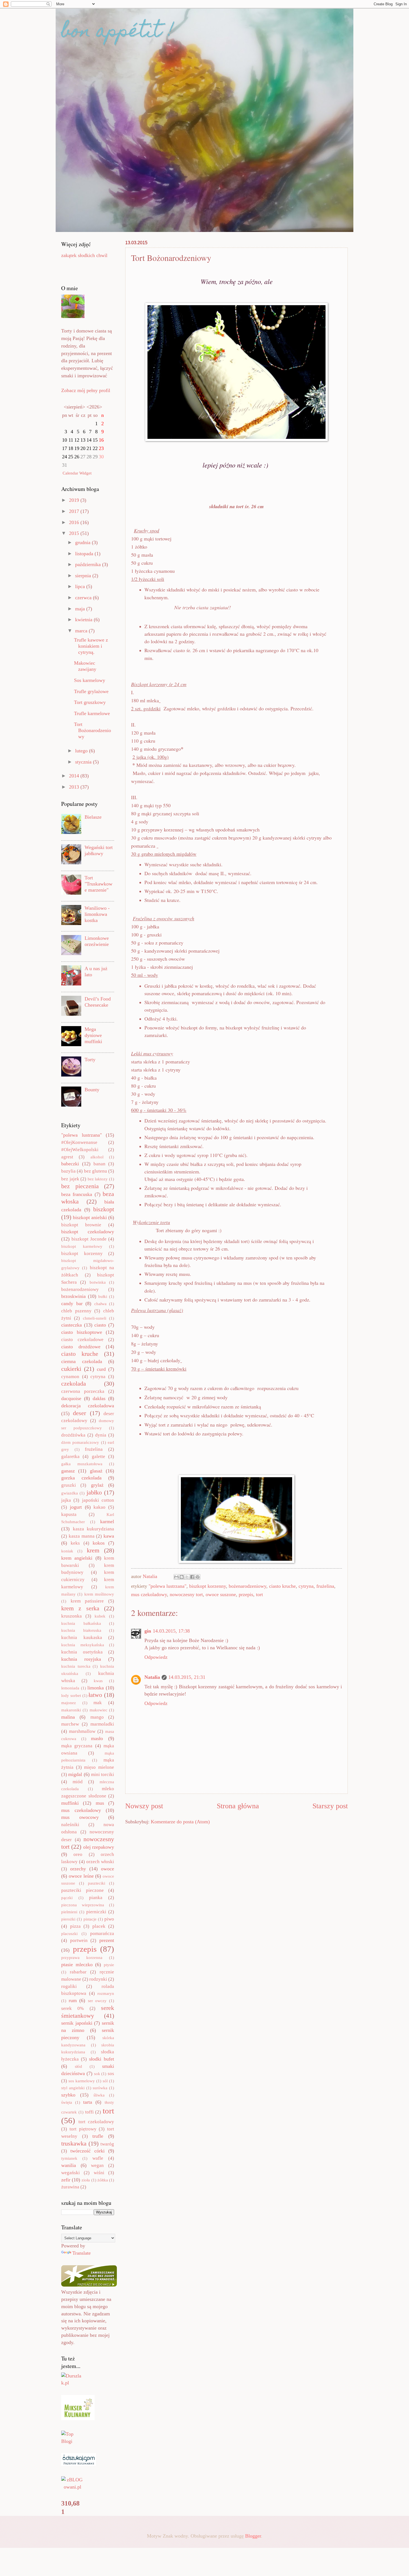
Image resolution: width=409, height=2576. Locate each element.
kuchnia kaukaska (82, 1637)
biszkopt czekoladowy (88, 1232)
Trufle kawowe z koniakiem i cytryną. (91, 646)
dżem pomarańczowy (80, 1442)
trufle (98, 2136)
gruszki (69, 1485)
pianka (96, 1898)
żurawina (70, 2187)
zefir (66, 2180)
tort (259, 1594)
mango (97, 1717)
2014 (75, 776)
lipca (81, 586)
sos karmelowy (82, 2081)
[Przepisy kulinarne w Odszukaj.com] (79, 2464)
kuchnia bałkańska (81, 1623)
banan (99, 1164)
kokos (99, 1543)
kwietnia (84, 620)
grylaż (97, 1485)
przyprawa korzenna (82, 1958)
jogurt (76, 1507)
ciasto (100, 1325)
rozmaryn (106, 1993)
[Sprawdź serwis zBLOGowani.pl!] (72, 2487)
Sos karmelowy (90, 680)
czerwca (84, 598)
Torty (90, 1060)
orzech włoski (100, 1862)
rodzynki (98, 1979)
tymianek (69, 2158)
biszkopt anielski (90, 1217)
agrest (67, 1157)
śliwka (99, 2095)
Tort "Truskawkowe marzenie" (98, 884)
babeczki (70, 1164)
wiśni (99, 2173)
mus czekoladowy (149, 1594)
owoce (108, 1869)
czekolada (74, 1384)
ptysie (109, 1965)
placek (99, 1926)
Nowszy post (144, 1806)
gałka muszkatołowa (82, 1464)
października (89, 564)
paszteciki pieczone (82, 1890)
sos (111, 2074)
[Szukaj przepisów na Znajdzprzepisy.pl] (72, 2441)
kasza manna (82, 1536)
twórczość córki (88, 2151)
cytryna (306, 1586)
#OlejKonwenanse (79, 1142)
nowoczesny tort (186, 1594)
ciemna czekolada (82, 1361)
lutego (82, 751)
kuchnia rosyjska (81, 1659)
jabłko (94, 1492)
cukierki (71, 1369)
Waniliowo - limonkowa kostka (97, 914)
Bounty (92, 1090)
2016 (75, 522)
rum (73, 2000)
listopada (85, 554)
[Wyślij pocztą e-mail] (176, 1577)
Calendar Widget (77, 473)
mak (98, 1703)
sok (97, 2074)
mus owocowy (80, 1817)
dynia (101, 1435)
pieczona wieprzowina (83, 1905)
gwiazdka (70, 1493)
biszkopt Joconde (89, 1239)
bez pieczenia (80, 1186)
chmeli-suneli (95, 1318)
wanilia (69, 2165)
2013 (75, 787)
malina (68, 1717)
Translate (82, 2253)
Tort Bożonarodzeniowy (93, 730)
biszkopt (104, 1209)
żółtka (103, 2180)
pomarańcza (102, 1933)
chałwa (100, 1304)
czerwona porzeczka (83, 1391)
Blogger (253, 2536)
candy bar (72, 1303)
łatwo (95, 1695)
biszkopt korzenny (208, 1586)
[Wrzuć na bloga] (182, 1577)
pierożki (68, 1919)
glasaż (96, 1471)
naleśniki (70, 1825)
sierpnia (84, 576)
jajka (66, 1500)
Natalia (152, 1677)
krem (93, 1550)
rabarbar (78, 1972)
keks (75, 1543)
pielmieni (69, 1912)
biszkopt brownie (81, 1225)
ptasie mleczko (77, 1965)
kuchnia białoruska (81, 1630)
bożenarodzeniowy (247, 1586)
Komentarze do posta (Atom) (180, 1822)
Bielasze (93, 817)
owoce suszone (221, 1594)
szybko (68, 2095)
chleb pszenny (76, 1311)
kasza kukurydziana (94, 1529)
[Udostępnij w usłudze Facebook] (192, 1577)
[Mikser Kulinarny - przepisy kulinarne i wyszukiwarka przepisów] (78, 2418)
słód (78, 2066)
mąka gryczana (77, 1746)
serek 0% (72, 2008)
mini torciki (103, 1774)
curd (101, 1369)
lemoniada (70, 1688)
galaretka (70, 1456)
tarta (88, 2102)
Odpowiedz (156, 1657)
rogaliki (69, 1986)
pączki (67, 1898)
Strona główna (238, 1806)
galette (98, 1456)
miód (78, 1782)
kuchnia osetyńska (82, 1652)
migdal (75, 1774)
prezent (107, 1940)
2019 (75, 500)
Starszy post (330, 1806)
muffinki (70, 1803)
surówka (100, 2088)
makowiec (98, 1710)
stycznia (84, 762)
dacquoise (71, 1398)
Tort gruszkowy (90, 702)
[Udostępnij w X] (187, 1577)
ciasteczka (72, 1325)
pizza (75, 1926)
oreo (78, 1854)
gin (148, 1631)
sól (105, 2081)
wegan (97, 2165)
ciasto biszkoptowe (82, 1332)
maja (81, 609)
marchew (70, 1724)
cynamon (70, 1377)
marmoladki (102, 1724)
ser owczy (97, 2001)
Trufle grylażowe (91, 691)
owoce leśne (81, 1876)
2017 (75, 511)
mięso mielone (99, 1767)
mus (100, 1803)
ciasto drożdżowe (81, 1347)
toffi (89, 2112)
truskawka (74, 2143)
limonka (96, 1688)
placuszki (69, 1934)
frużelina (325, 1586)
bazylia (68, 1171)
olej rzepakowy (99, 1847)
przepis (246, 1594)
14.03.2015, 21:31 (187, 1677)
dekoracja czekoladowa (88, 1406)
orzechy (78, 1869)
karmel (107, 1521)
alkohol (97, 1157)
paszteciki (97, 1883)
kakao (99, 1507)
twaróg (107, 2144)
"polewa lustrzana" (167, 1586)
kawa (109, 1536)
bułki (103, 1296)
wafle (98, 2158)
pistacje (90, 1919)
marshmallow (82, 1731)
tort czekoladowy (96, 2122)
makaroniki (71, 1710)
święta (67, 2102)
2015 (75, 533)
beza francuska (77, 1194)
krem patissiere (87, 1601)
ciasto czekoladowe (82, 1340)
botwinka (98, 1282)
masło (97, 1738)
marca (82, 631)
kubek (100, 1616)
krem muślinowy (99, 1594)
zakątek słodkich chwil (84, 255)
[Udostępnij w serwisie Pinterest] (198, 1577)
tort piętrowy (83, 2129)
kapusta (69, 1514)
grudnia (83, 542)
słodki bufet (102, 2059)
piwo (109, 1919)
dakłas (99, 1398)
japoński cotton (98, 1500)
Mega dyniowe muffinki (93, 1035)
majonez (69, 1703)
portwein (79, 1940)
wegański (71, 2173)
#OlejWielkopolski (80, 1150)
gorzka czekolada (81, 1478)
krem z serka (80, 1608)
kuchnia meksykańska (83, 1645)
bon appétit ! (118, 32)
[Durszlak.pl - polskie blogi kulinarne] (72, 2383)
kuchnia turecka (76, 1666)
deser (79, 1413)
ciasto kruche (282, 1586)
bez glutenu (96, 1171)
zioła (86, 2180)
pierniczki (96, 1912)
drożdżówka (73, 1435)
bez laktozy (98, 1179)
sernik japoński (77, 2023)
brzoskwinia (73, 1296)
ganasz (68, 1471)
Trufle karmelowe (92, 713)
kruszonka (72, 1616)
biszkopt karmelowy (82, 1246)
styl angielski (73, 2088)
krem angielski (77, 1558)
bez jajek (70, 1179)
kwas (98, 1681)
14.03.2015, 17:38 (171, 1631)
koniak (67, 1551)
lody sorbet (71, 1696)
